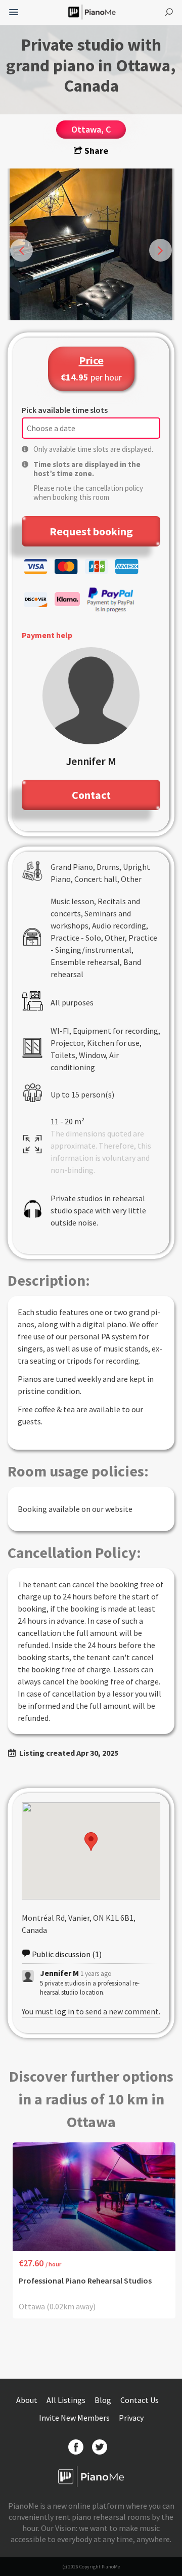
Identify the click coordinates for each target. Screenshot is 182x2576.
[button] (91, 1842)
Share (95, 151)
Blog (104, 2400)
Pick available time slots (65, 410)
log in (64, 2011)
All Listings (67, 2400)
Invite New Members (75, 2418)
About (28, 2400)
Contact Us (140, 2400)
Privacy (131, 2418)
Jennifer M (59, 1973)
